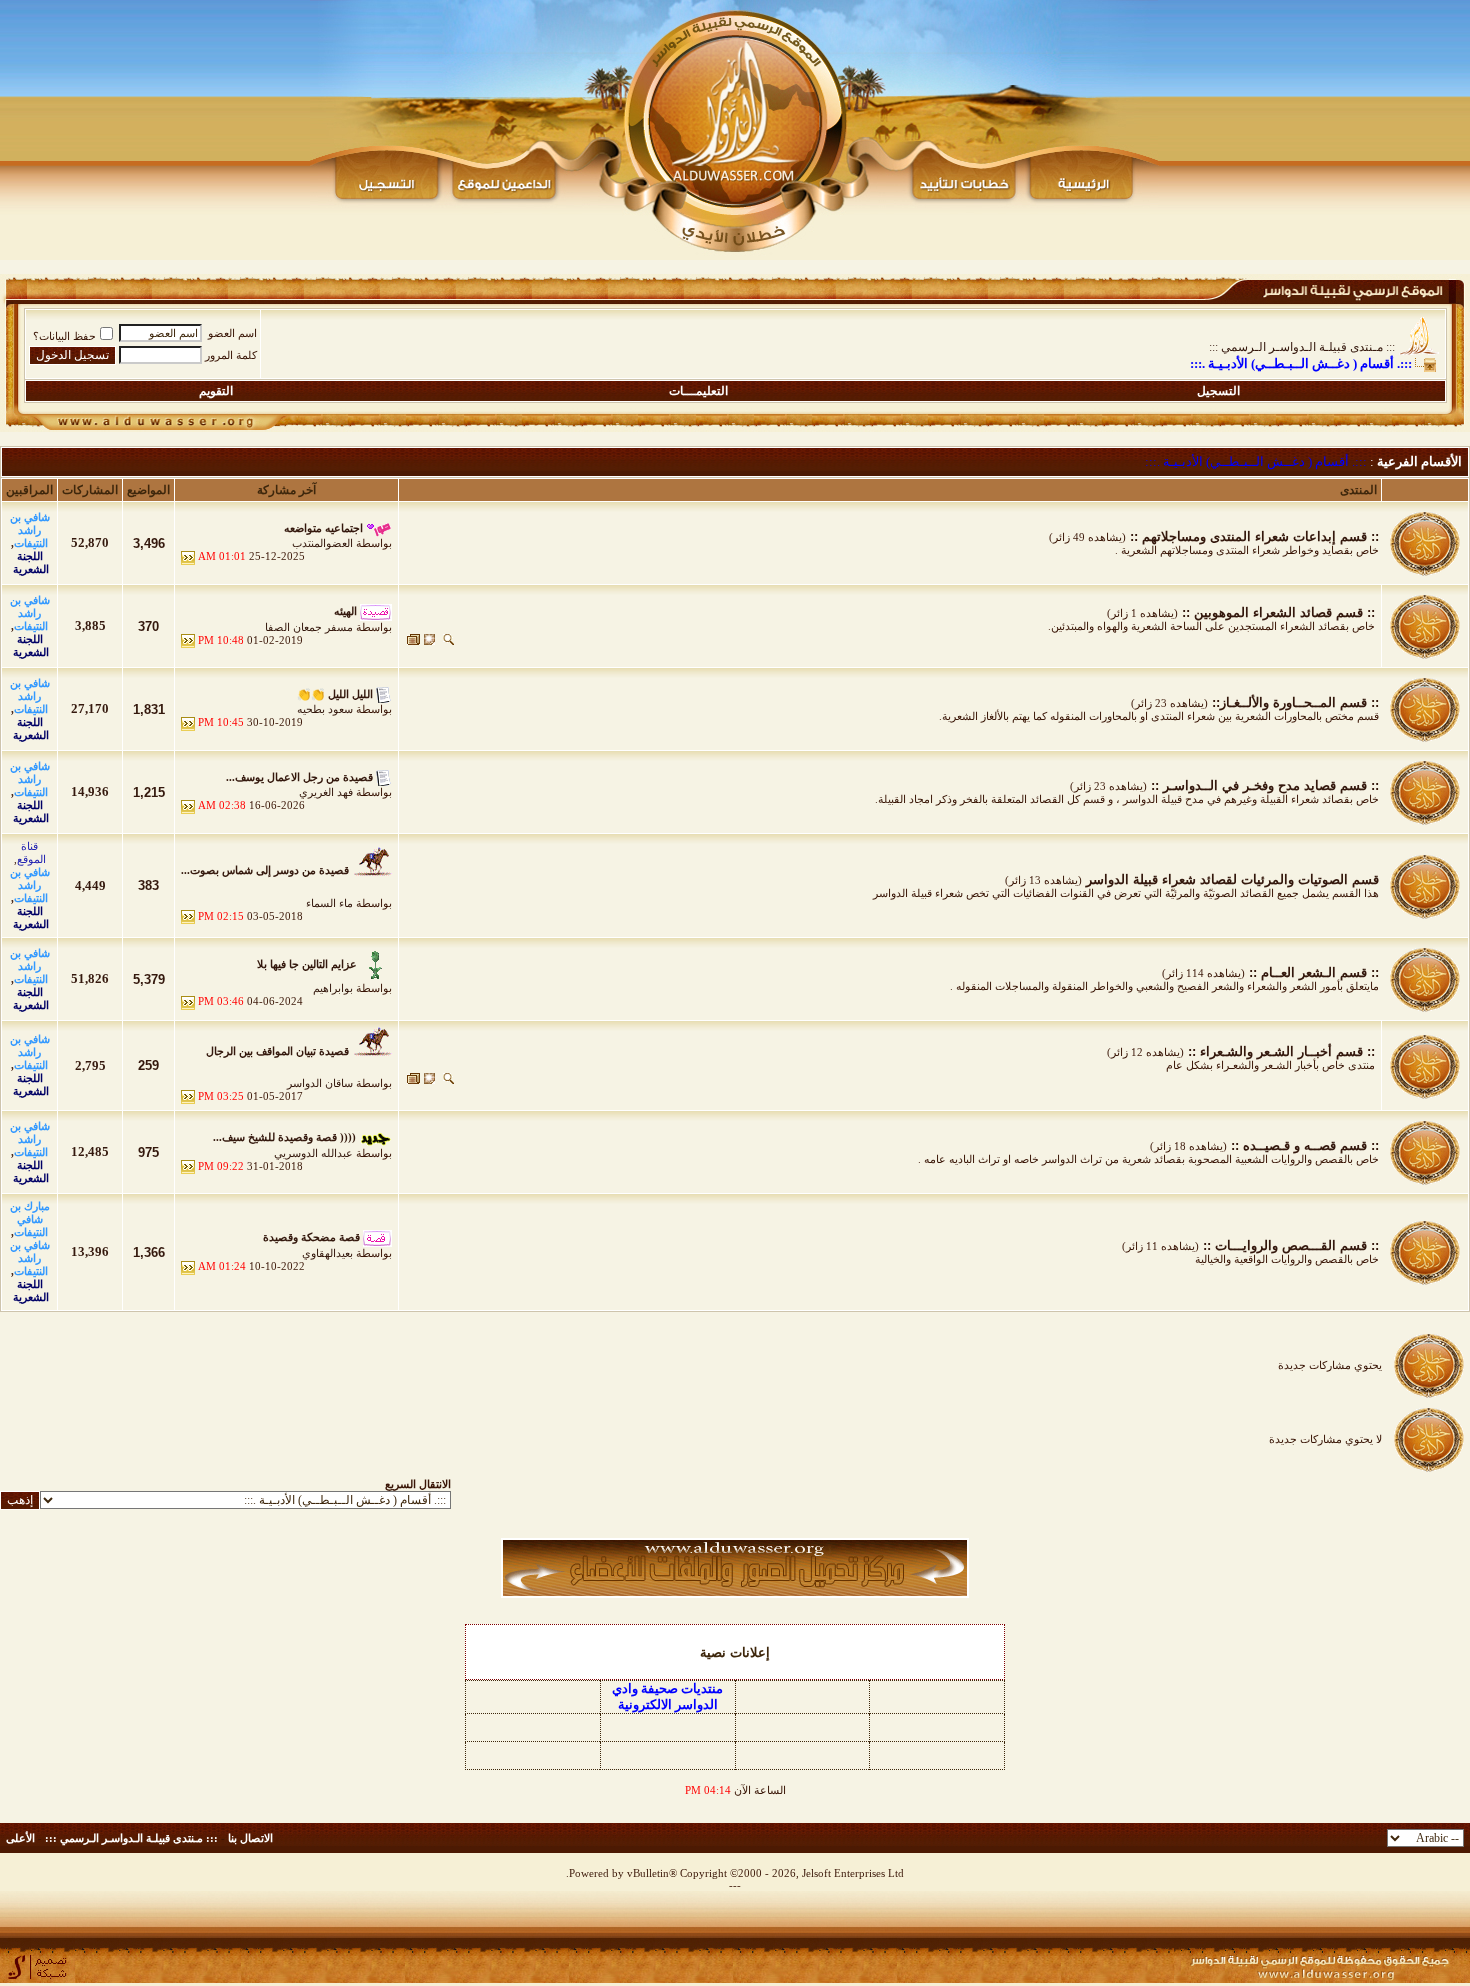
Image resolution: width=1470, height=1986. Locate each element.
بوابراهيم (333, 988)
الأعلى (20, 1838)
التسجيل (1218, 391)
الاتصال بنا (250, 1838)
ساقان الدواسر (320, 1083)
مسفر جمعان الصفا (309, 627)
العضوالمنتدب (322, 543)
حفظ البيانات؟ (64, 336)
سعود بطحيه (325, 709)
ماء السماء (329, 903)
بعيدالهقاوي (327, 1253)
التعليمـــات (698, 391)
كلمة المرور (231, 355)
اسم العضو (232, 333)
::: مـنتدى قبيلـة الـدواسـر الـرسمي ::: (1302, 347)
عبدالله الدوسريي (313, 1153)
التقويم (216, 391)
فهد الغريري (326, 792)
